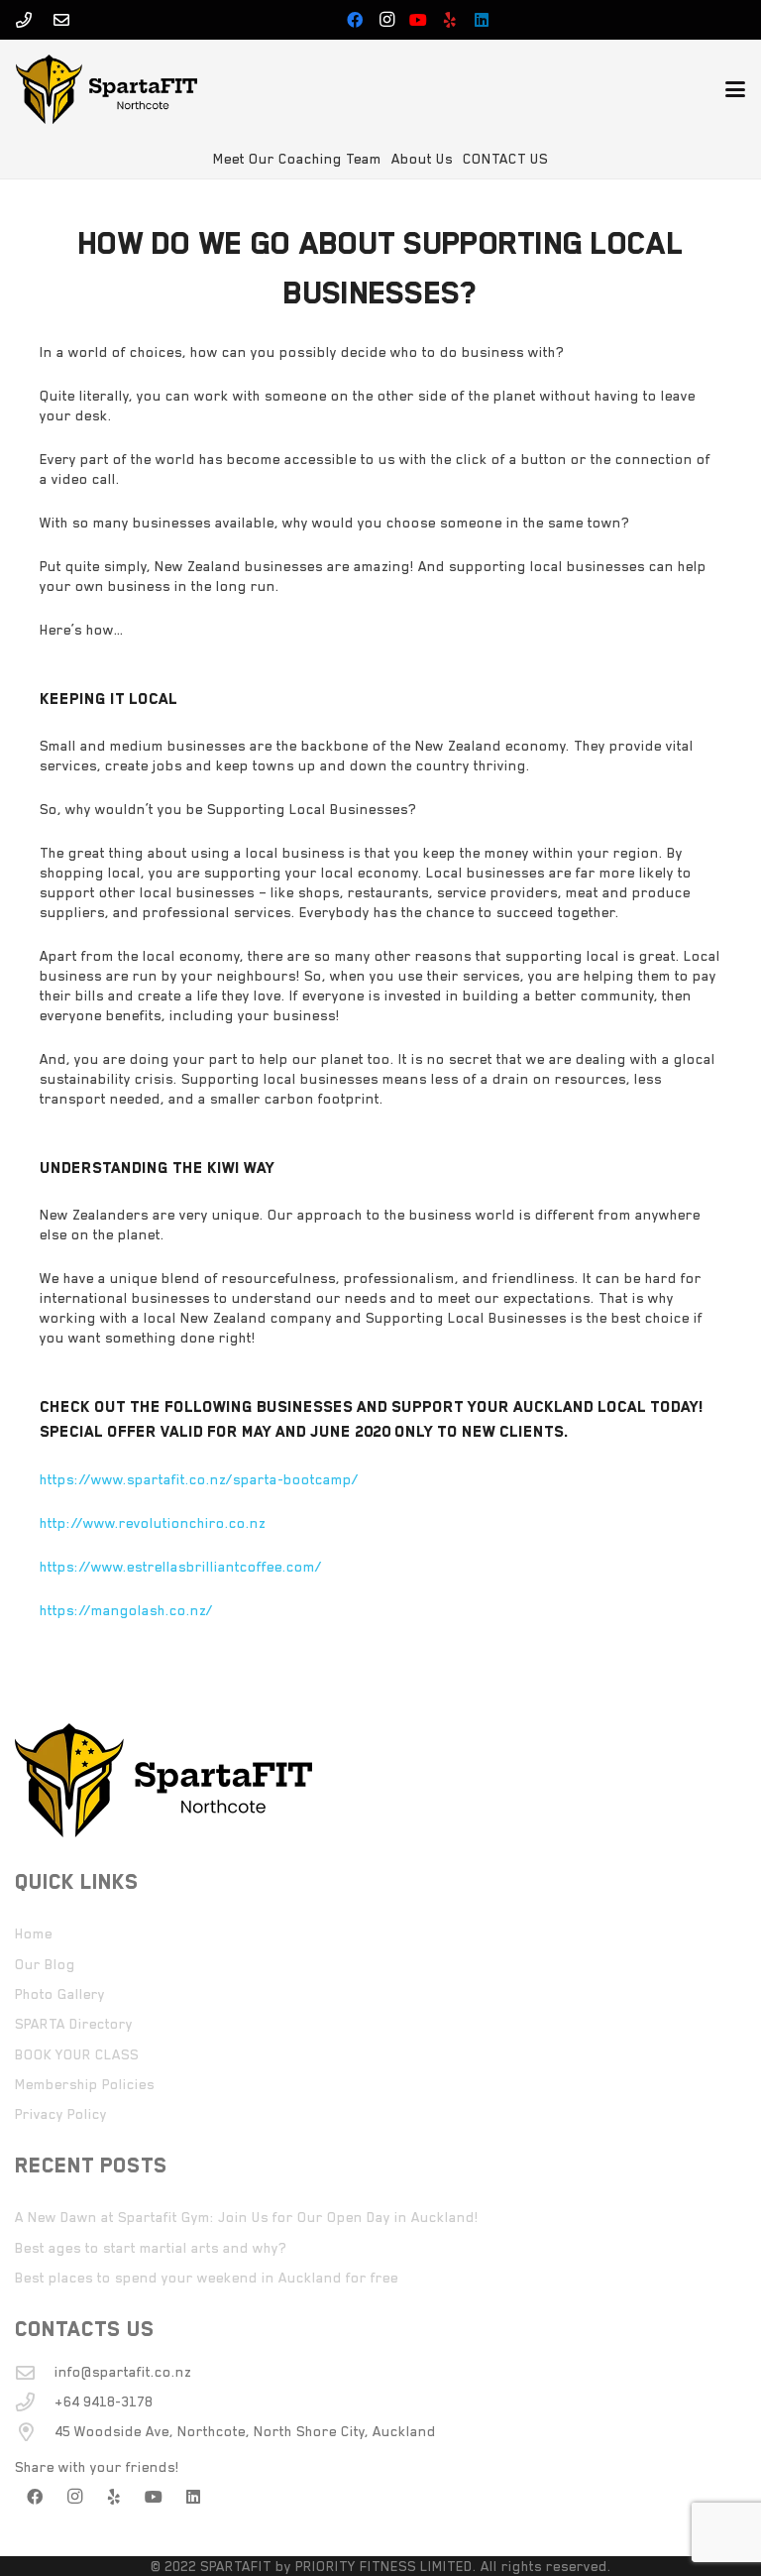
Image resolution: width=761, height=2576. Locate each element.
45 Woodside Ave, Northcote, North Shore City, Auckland (245, 2431)
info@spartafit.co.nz (123, 2372)
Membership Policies (85, 2084)
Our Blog (45, 1964)
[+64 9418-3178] (35, 2402)
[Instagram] (386, 20)
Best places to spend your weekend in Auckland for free (207, 2278)
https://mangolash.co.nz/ (126, 1610)
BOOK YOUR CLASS (77, 2054)
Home (34, 1933)
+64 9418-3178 (104, 2401)
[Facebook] (355, 20)
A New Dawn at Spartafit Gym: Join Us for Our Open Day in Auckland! (247, 2217)
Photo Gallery (60, 1994)
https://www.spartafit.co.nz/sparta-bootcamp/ (199, 1479)
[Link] (24, 20)
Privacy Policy (61, 2114)
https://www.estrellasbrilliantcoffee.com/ (181, 1567)
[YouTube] (418, 20)
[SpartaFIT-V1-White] (107, 89)
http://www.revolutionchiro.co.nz (153, 1523)
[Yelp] (450, 20)
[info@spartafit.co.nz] (35, 2372)
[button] (735, 89)
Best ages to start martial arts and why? (151, 2248)
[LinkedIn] (482, 20)
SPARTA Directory (74, 2024)
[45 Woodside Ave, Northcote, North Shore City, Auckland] (35, 2432)
